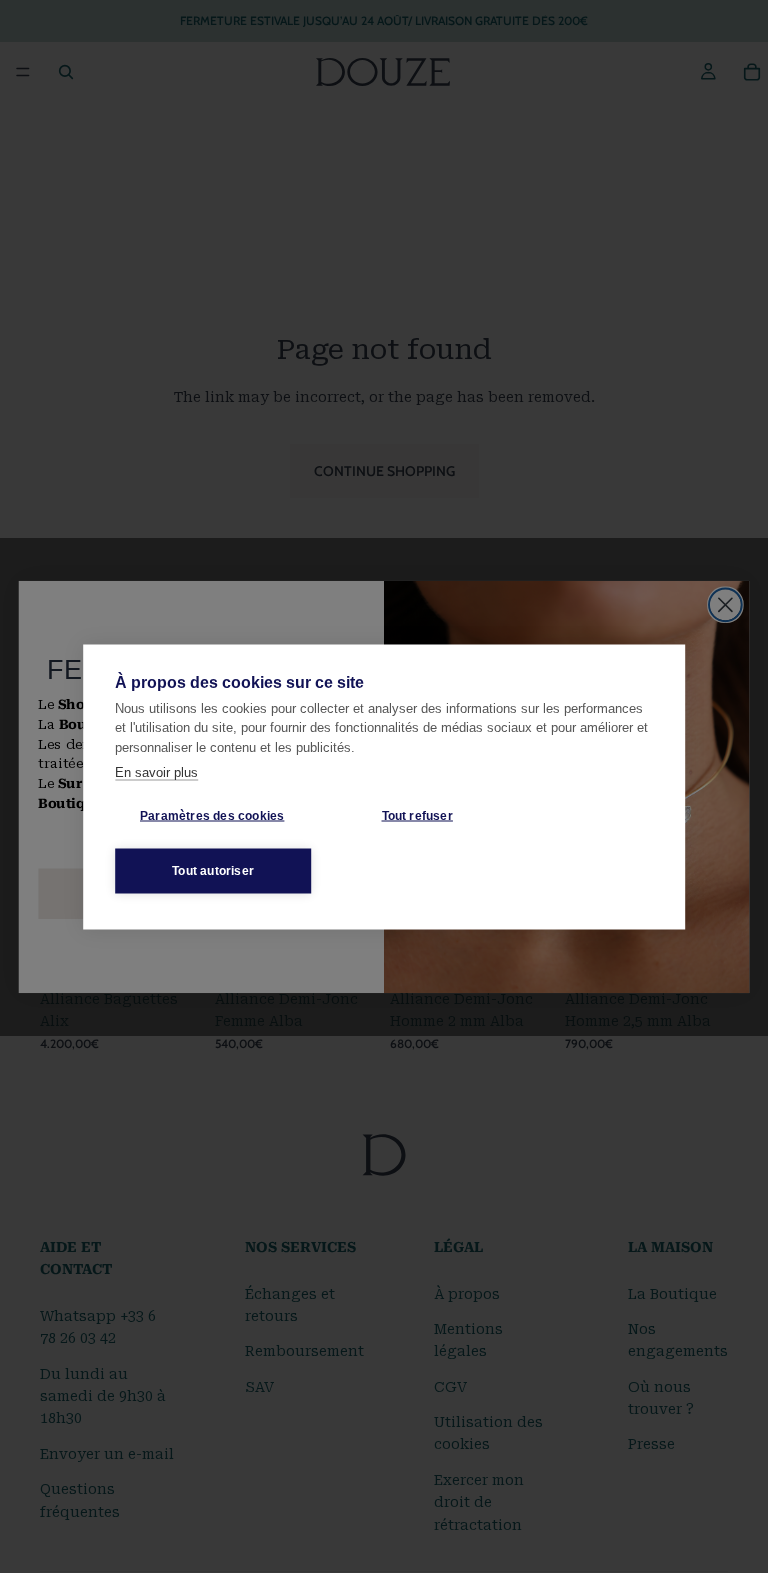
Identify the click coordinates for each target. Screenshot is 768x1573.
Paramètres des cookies (212, 816)
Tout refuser (417, 816)
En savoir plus (156, 772)
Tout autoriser (213, 871)
